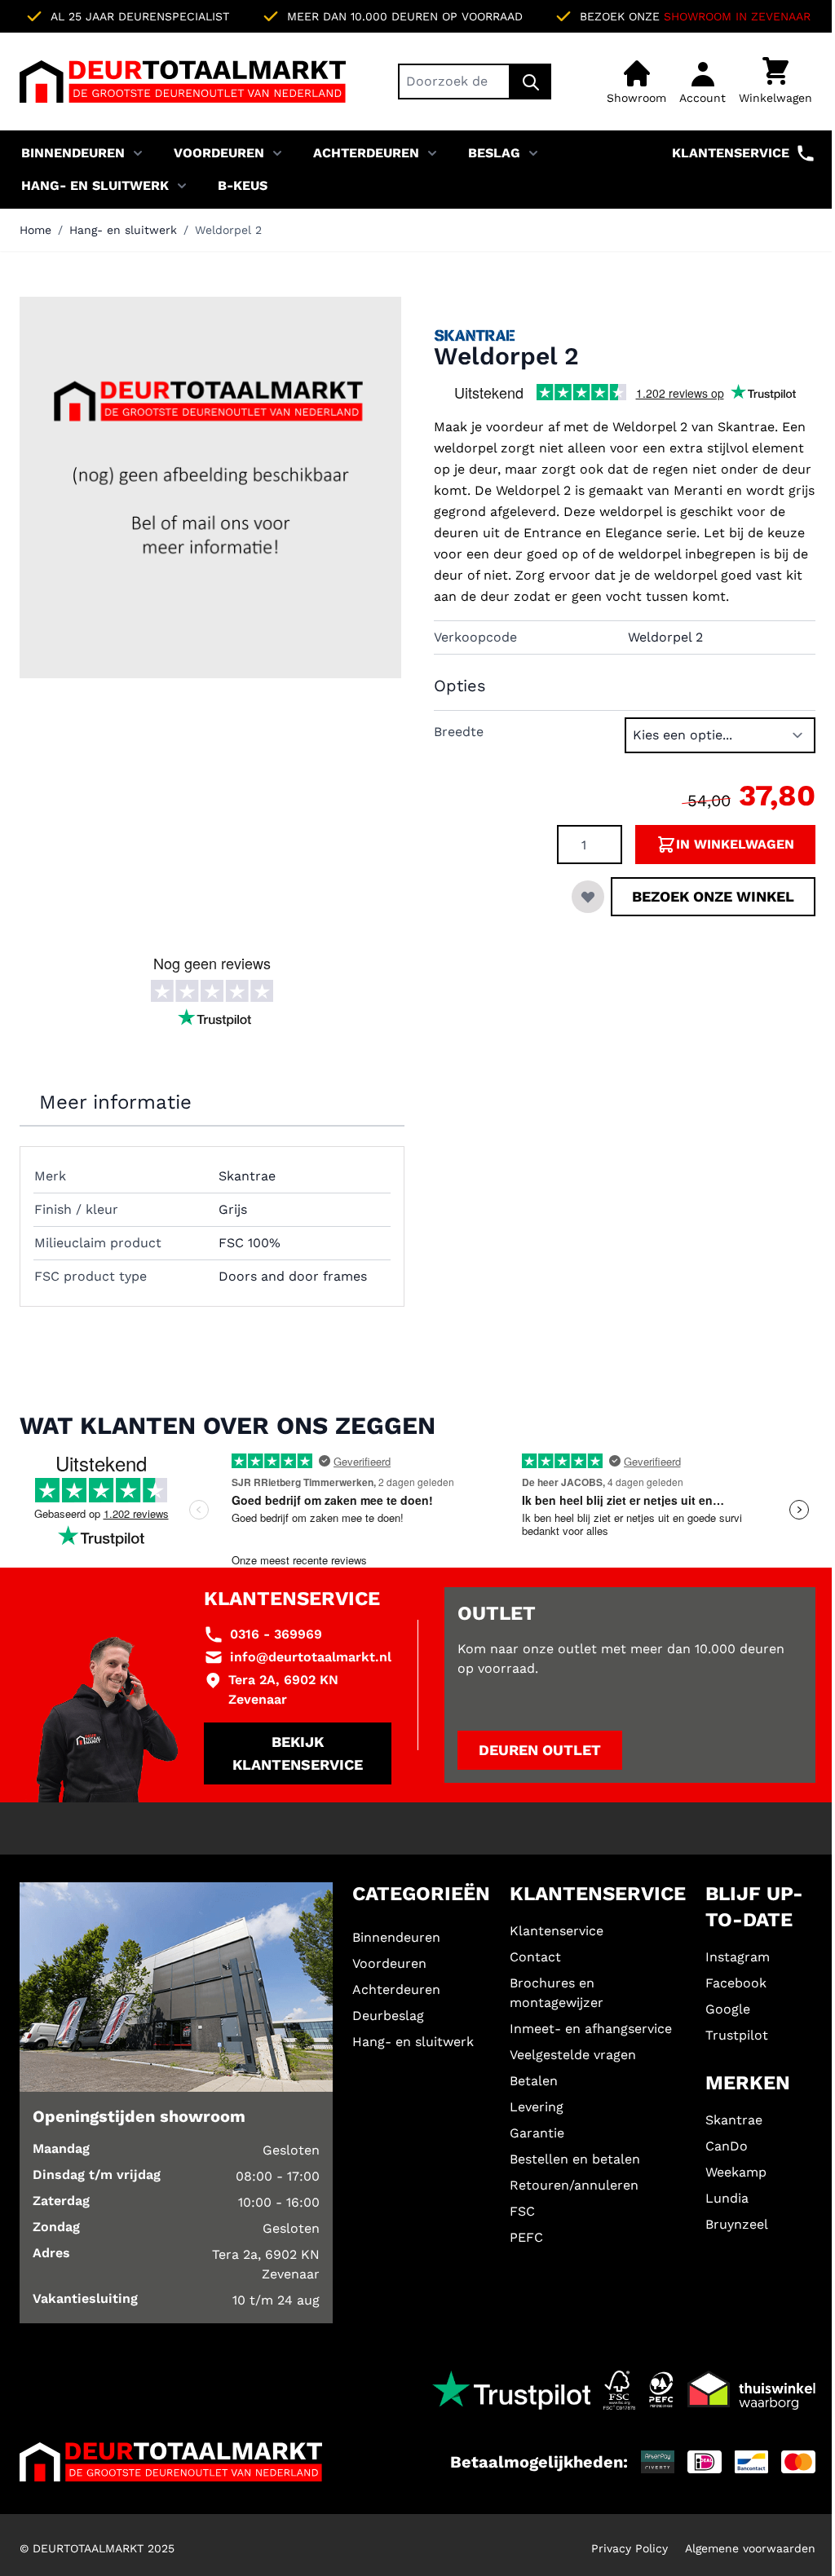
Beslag (494, 153)
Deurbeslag (388, 2016)
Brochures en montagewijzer (557, 1993)
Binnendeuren (73, 153)
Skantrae (734, 2120)
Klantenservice (731, 153)
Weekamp (736, 2172)
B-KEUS (243, 185)
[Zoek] (531, 82)
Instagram (738, 1957)
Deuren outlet (540, 1750)
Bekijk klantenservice (298, 1753)
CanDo (727, 2146)
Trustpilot (737, 2035)
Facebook (736, 1983)
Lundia (727, 2198)
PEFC (526, 2237)
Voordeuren (219, 153)
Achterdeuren (366, 153)
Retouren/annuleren (574, 2185)
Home (35, 230)
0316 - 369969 (276, 1634)
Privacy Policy (630, 2548)
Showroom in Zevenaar (737, 16)
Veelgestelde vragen (573, 2055)
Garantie (537, 2133)
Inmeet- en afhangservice (591, 2029)
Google (728, 2009)
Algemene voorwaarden (750, 2548)
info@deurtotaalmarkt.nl (311, 1657)
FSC (522, 2211)
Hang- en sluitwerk (95, 185)
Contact (535, 1957)
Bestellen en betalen (575, 2159)
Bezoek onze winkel (713, 896)
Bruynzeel (737, 2224)
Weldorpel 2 (228, 230)
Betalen (534, 2081)
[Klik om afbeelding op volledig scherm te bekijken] (210, 487)
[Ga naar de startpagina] (183, 82)
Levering (537, 2107)
